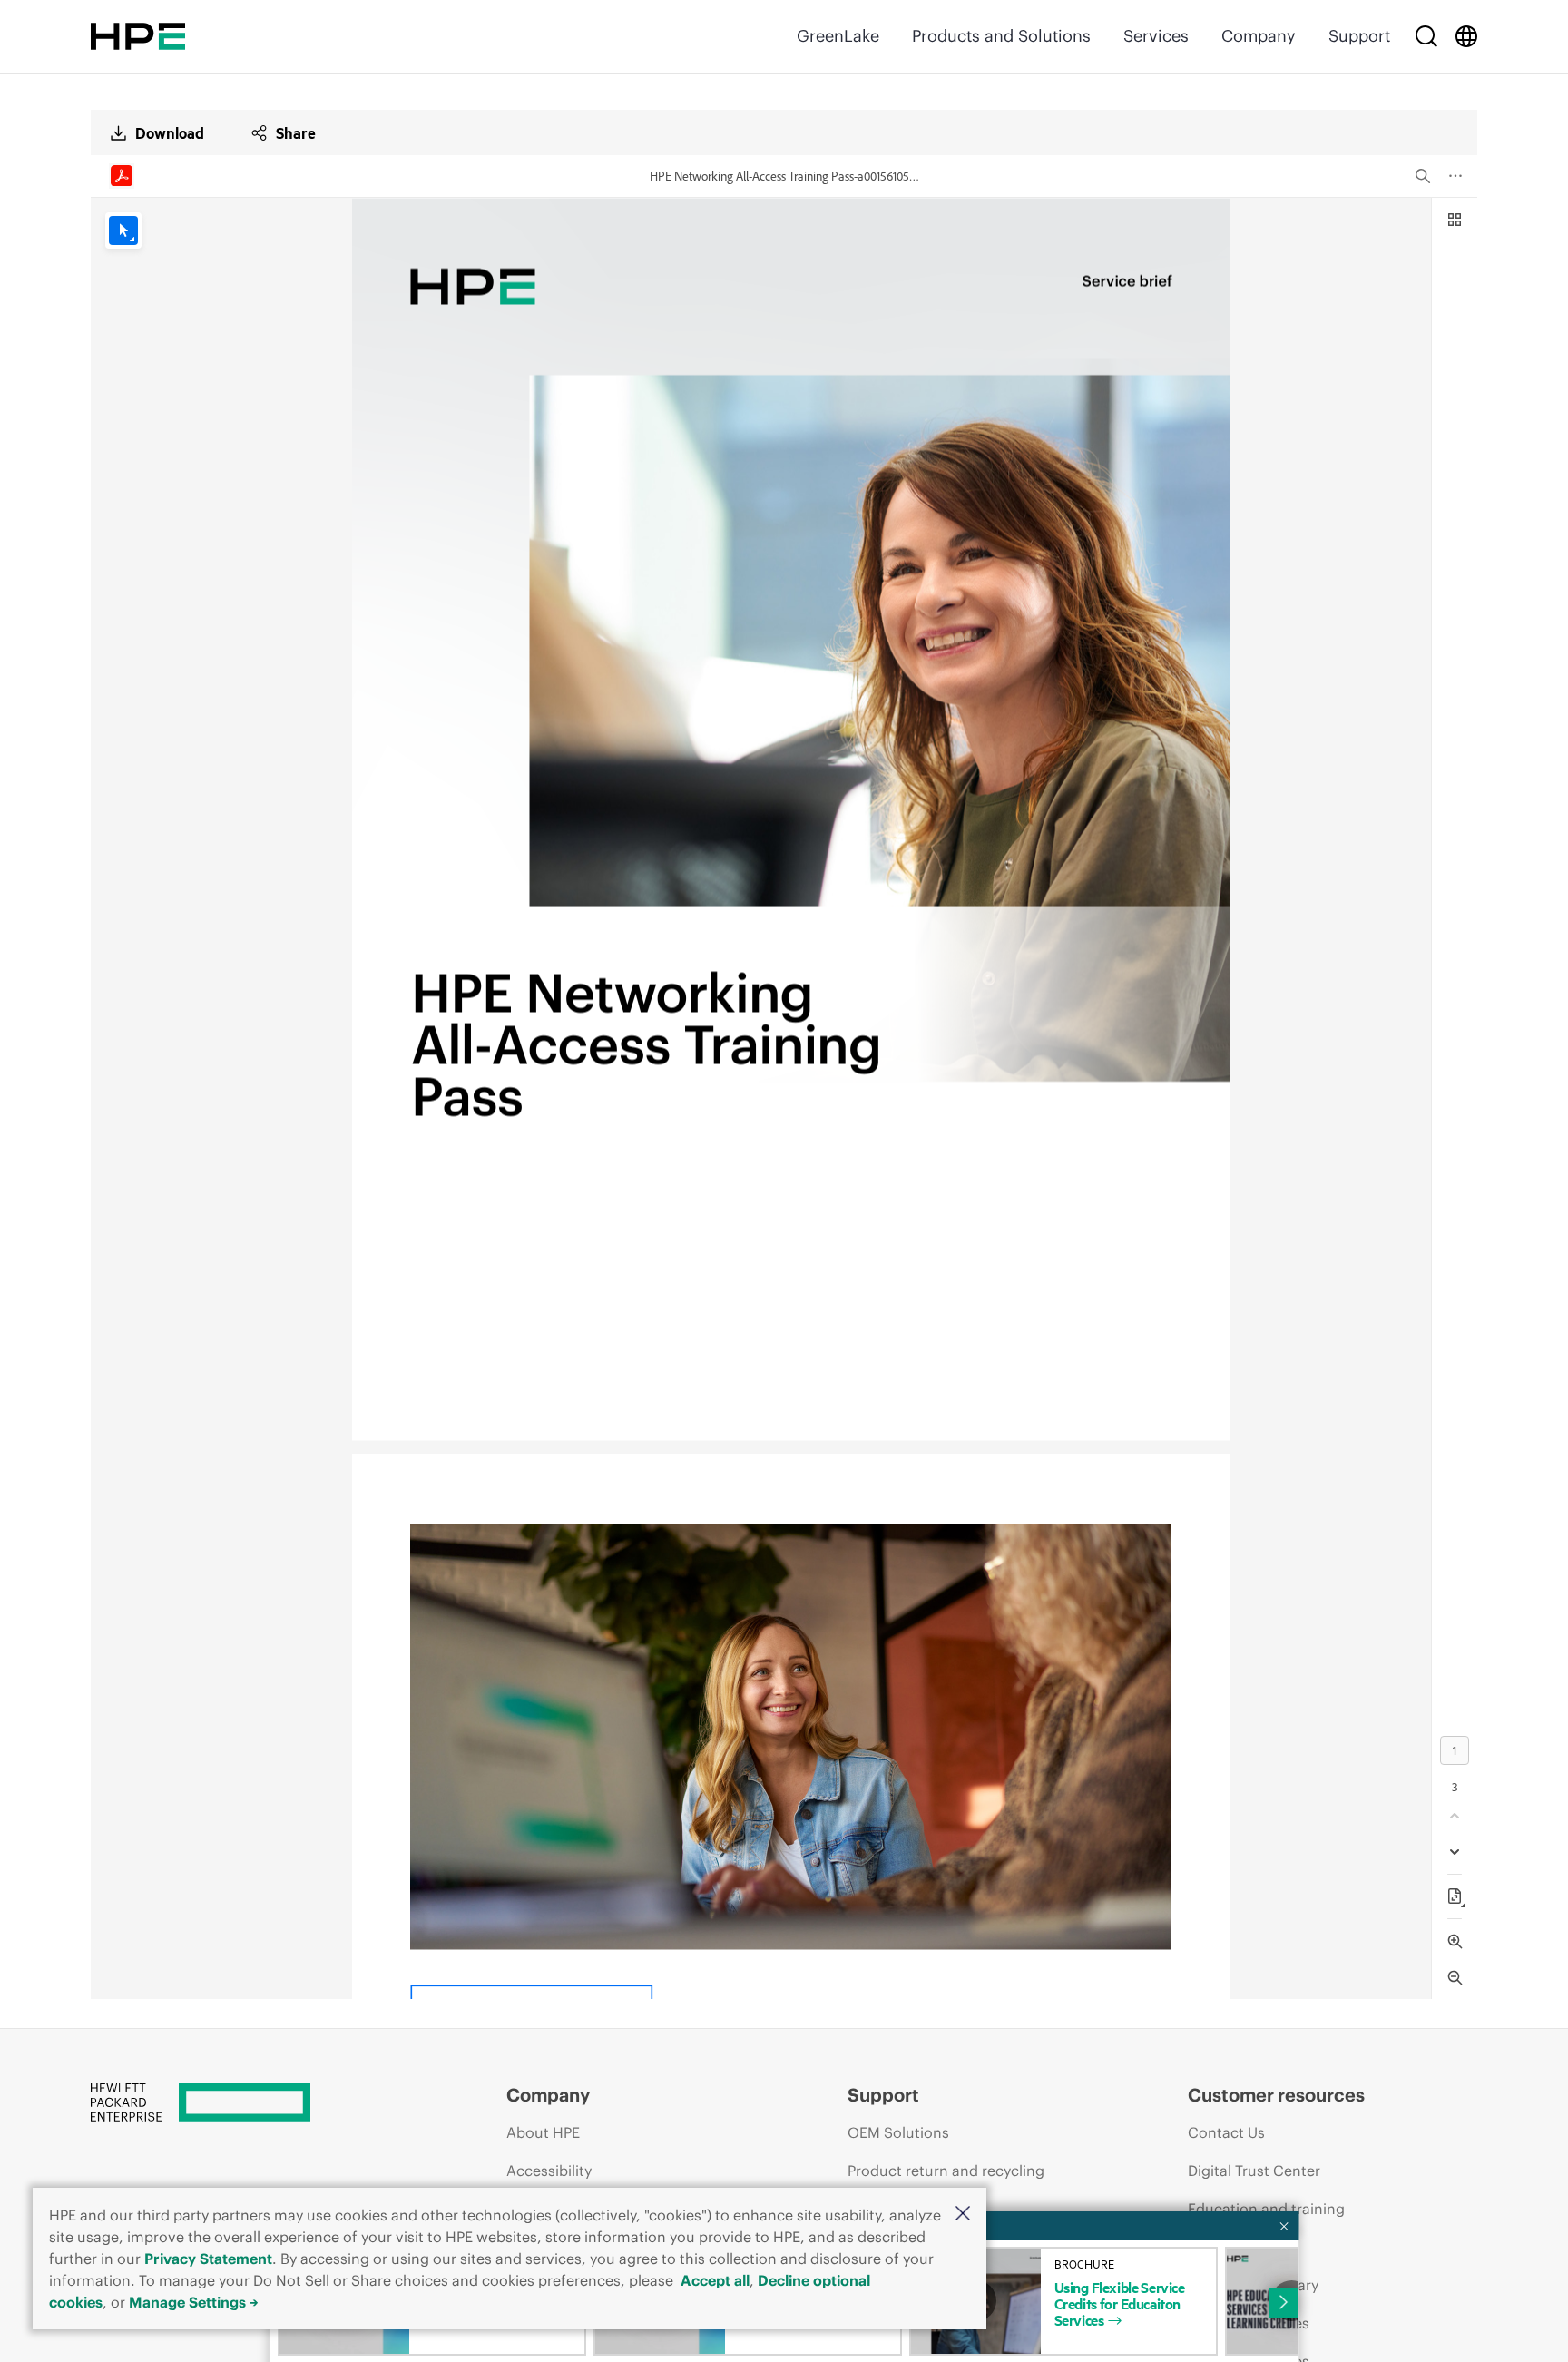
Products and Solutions (1001, 36)
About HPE (543, 2132)
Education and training (1266, 2209)
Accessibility (549, 2171)
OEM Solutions (898, 2132)
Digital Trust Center (1254, 2171)
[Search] (1426, 36)
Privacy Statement (208, 2259)
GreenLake (838, 36)
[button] (963, 2215)
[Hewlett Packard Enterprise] (138, 36)
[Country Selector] (1466, 36)
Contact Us (1226, 2132)
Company (1259, 36)
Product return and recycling (946, 2171)
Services (1156, 36)
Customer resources (1276, 2095)
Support (1359, 36)
